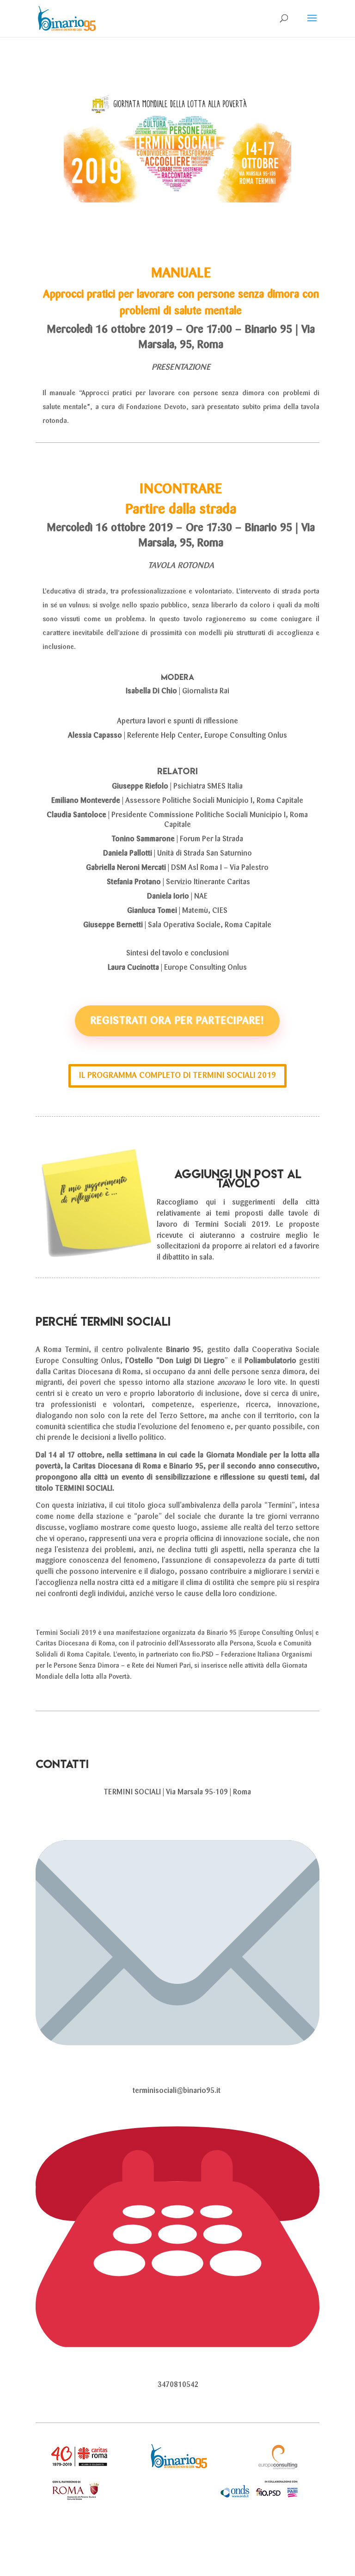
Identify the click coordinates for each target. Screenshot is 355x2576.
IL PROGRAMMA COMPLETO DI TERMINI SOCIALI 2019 (177, 1076)
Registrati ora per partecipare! (177, 1021)
